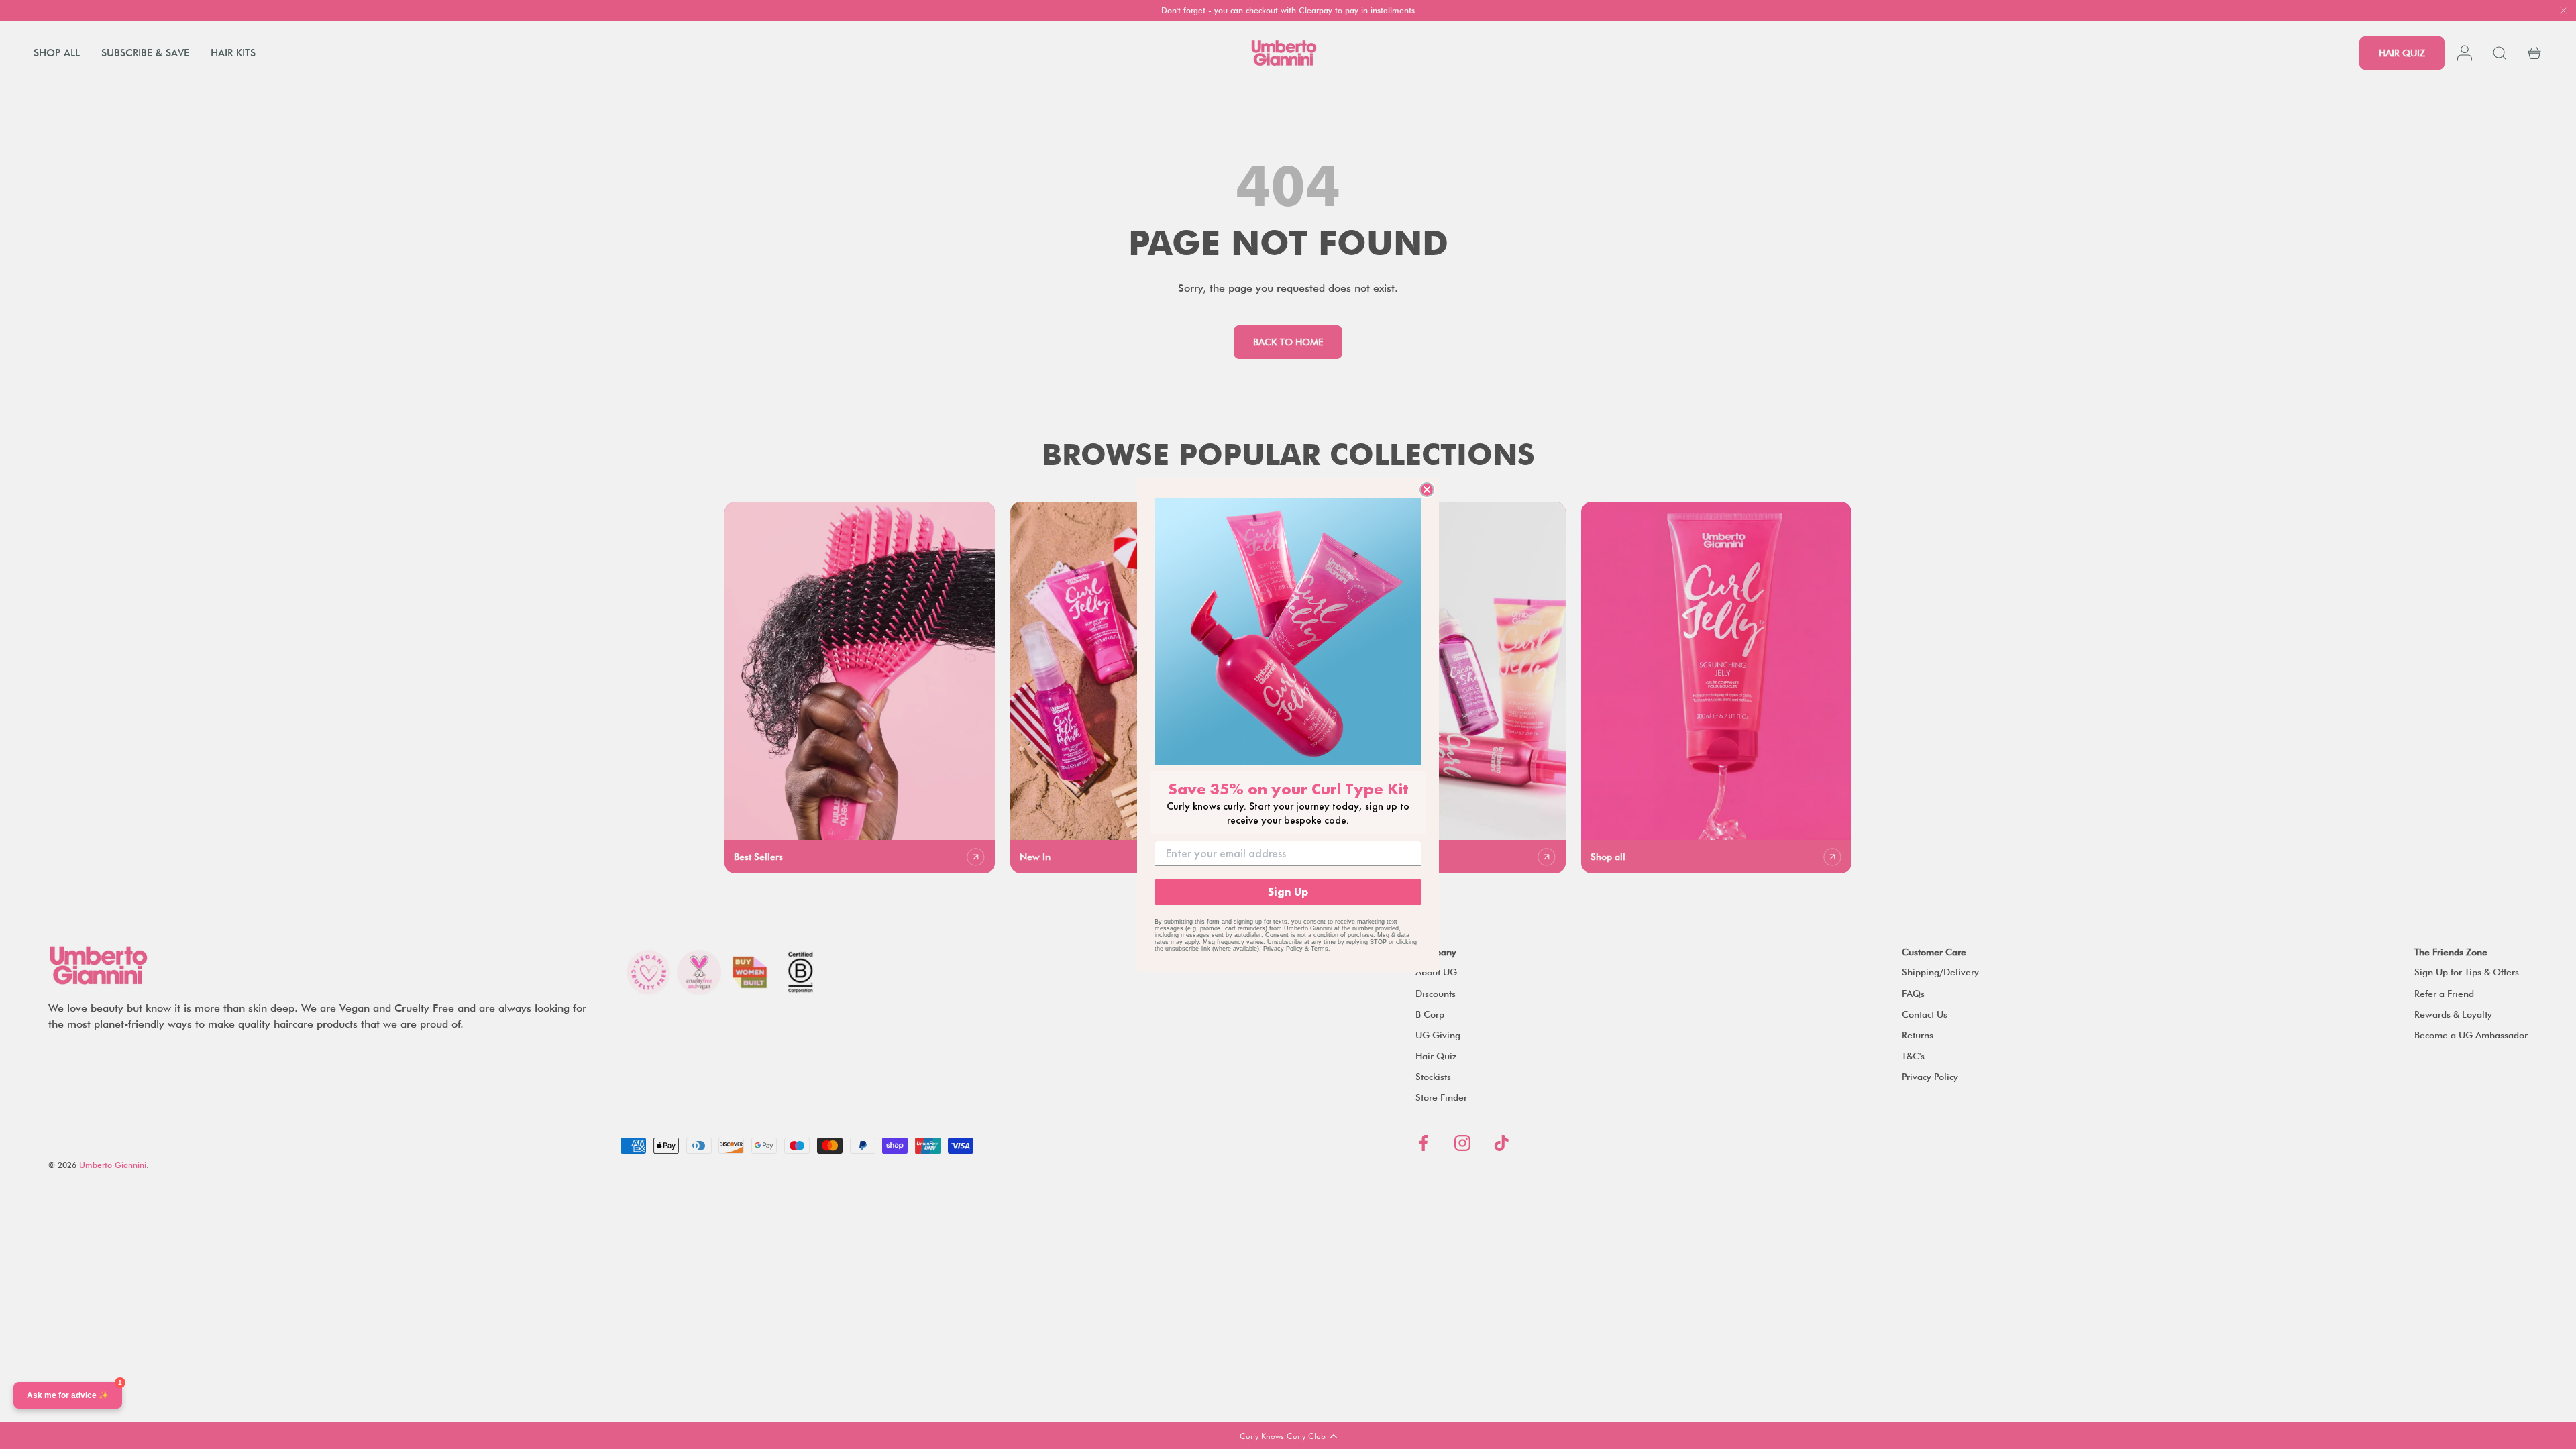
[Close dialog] (1427, 490)
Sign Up (1288, 892)
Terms (1320, 949)
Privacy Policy (1283, 949)
